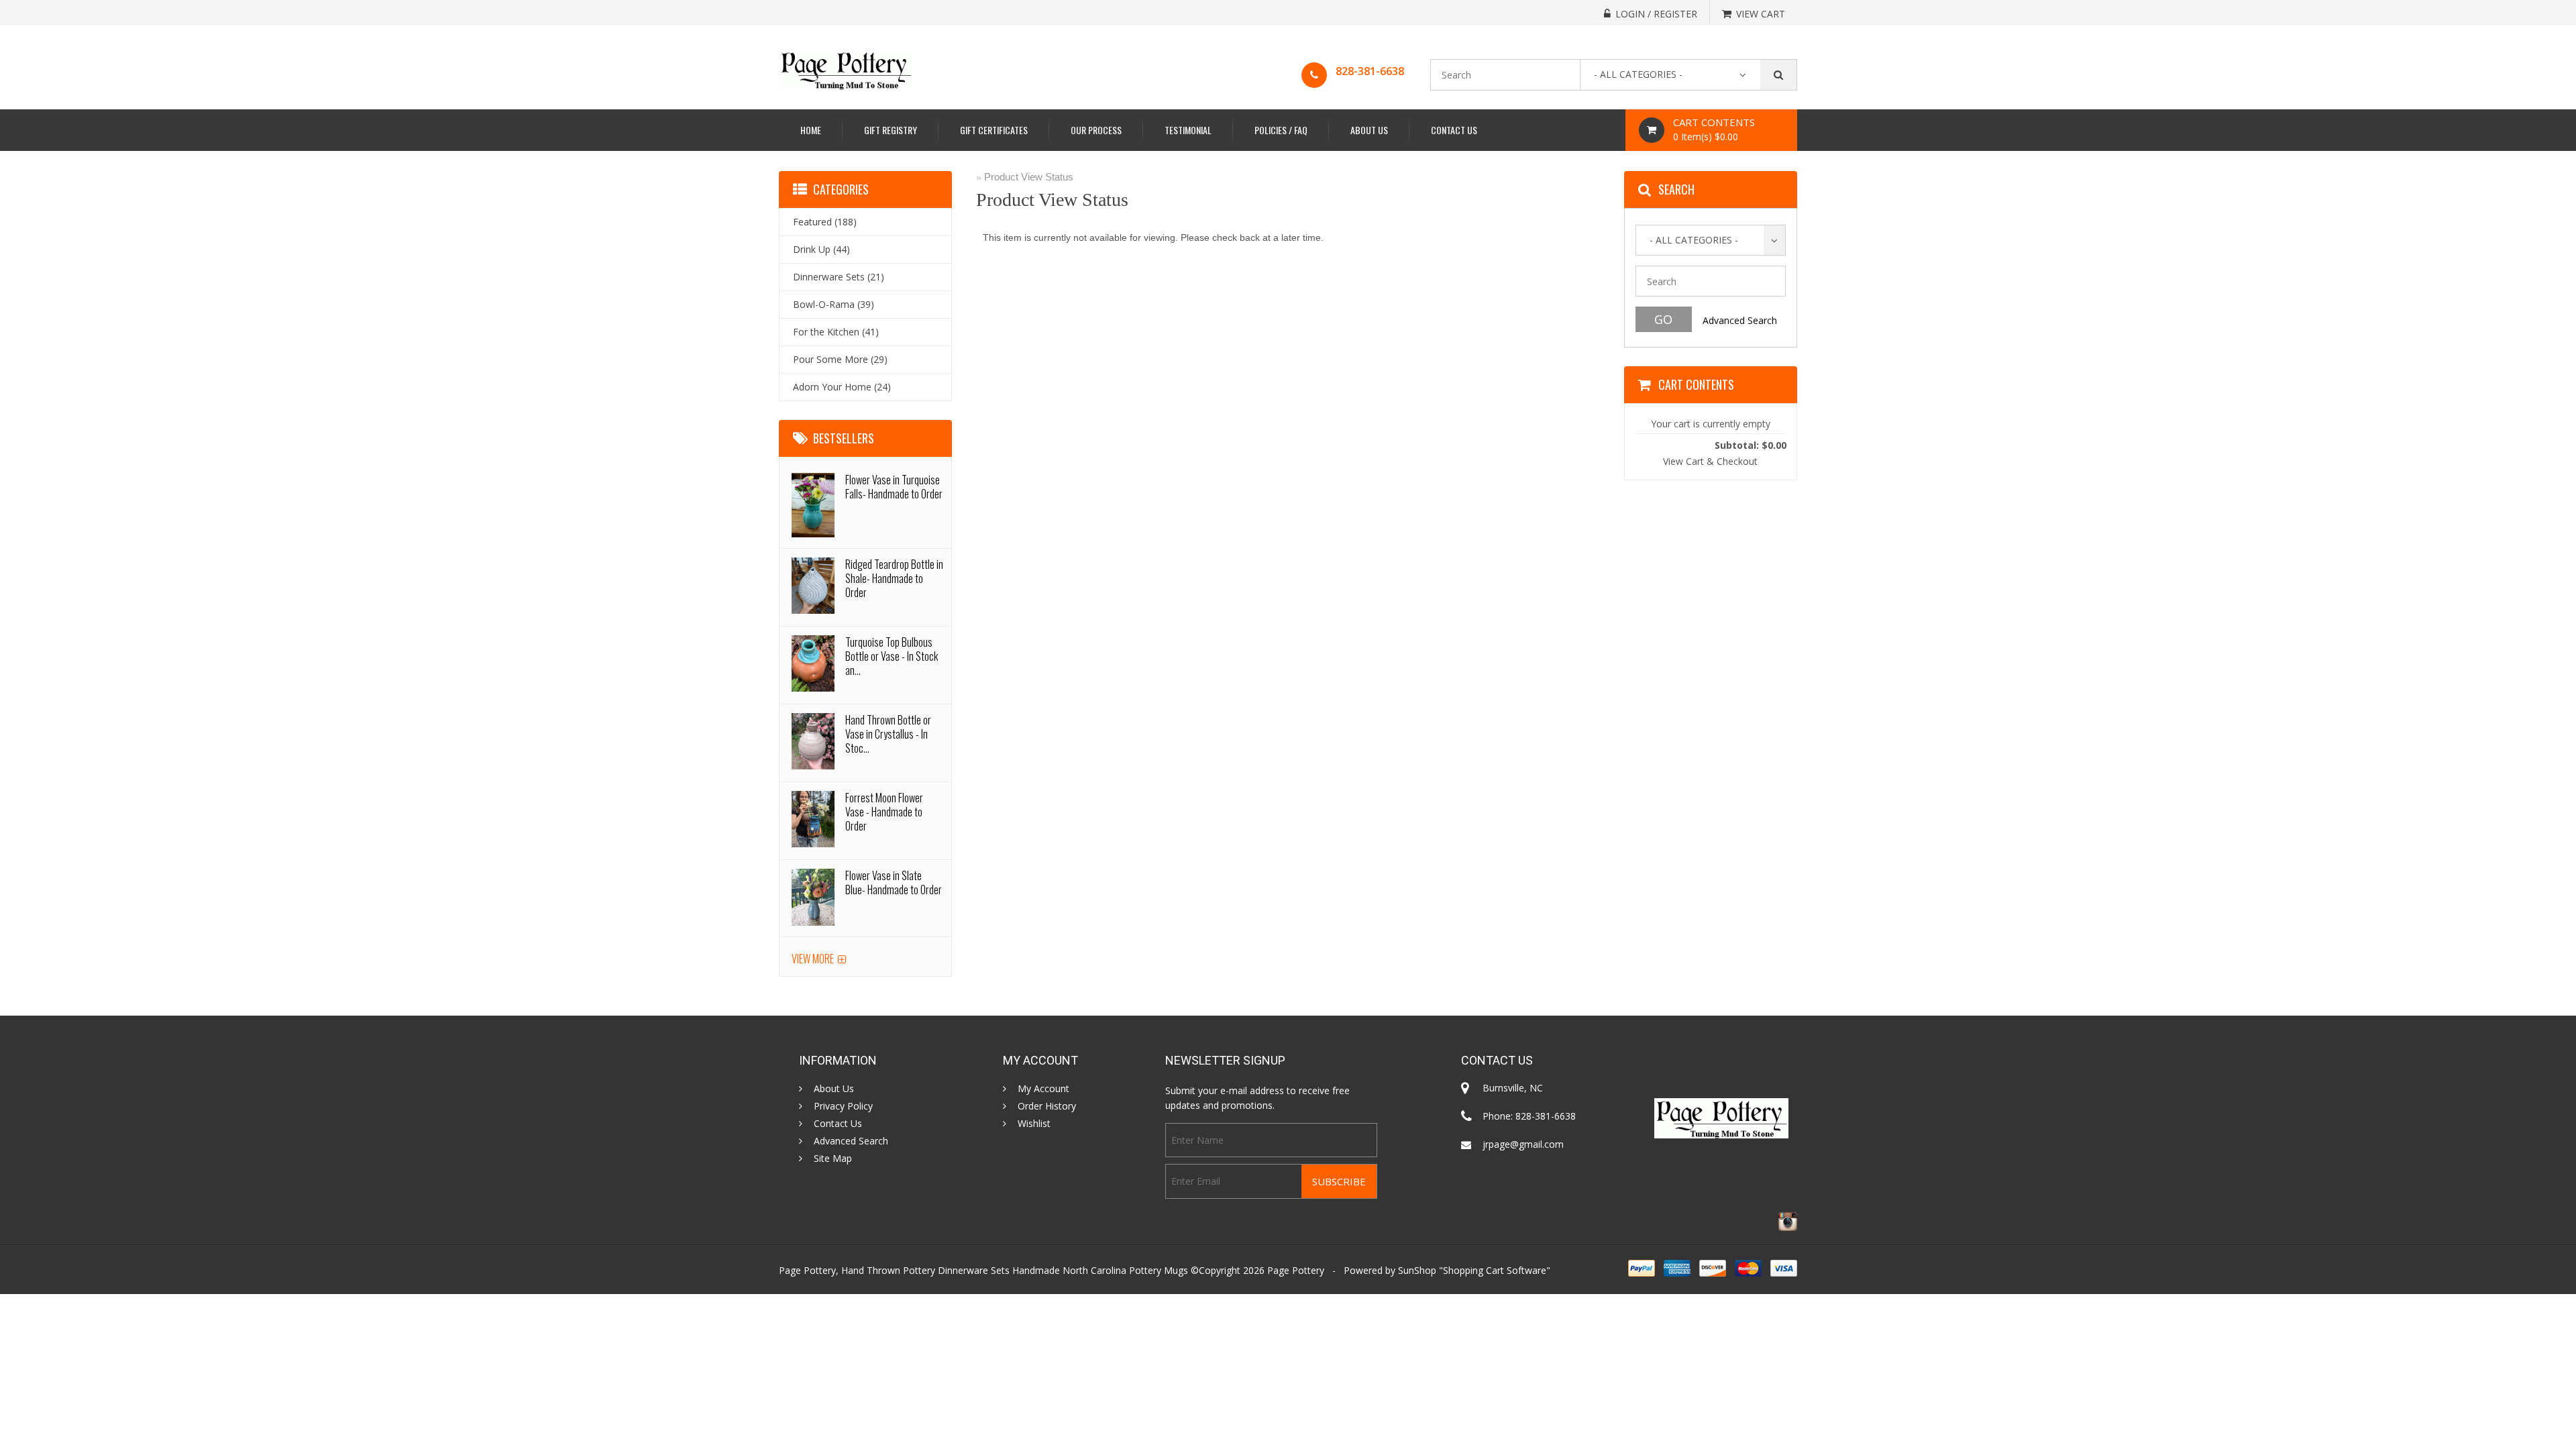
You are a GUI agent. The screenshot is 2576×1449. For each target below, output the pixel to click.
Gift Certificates (994, 130)
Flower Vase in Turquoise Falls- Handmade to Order (894, 487)
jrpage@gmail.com (1523, 1144)
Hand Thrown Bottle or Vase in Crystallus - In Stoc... (888, 734)
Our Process (1096, 130)
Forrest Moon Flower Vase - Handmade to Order (884, 812)
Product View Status (1029, 177)
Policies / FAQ (1281, 130)
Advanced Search (1740, 320)
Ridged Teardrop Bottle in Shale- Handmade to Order (894, 578)
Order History (1047, 1106)
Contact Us (1454, 130)
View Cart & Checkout (1710, 461)
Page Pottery (1296, 1270)
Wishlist (1034, 1124)
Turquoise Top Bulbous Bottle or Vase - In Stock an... (892, 656)
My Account (1043, 1089)
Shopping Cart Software (1495, 1270)
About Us (1369, 130)
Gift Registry (891, 130)
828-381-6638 (1370, 71)
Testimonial (1188, 130)
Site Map (833, 1159)
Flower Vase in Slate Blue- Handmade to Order (894, 882)
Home (811, 130)
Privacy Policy (843, 1106)
